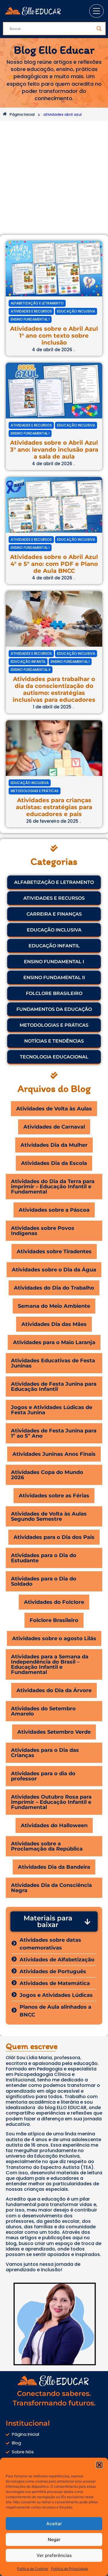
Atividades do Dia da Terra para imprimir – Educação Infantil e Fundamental (53, 1187)
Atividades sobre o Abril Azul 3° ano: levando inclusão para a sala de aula (54, 450)
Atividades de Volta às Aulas (54, 1109)
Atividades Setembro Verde (54, 1732)
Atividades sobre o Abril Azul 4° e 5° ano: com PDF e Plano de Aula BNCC (54, 564)
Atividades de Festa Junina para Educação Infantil (54, 1387)
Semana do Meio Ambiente (54, 1306)
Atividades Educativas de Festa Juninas (53, 1363)
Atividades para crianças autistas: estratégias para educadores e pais (54, 807)
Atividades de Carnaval (54, 1127)
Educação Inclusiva (76, 311)
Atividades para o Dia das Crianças (45, 1753)
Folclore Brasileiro (54, 1620)
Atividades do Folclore (54, 1602)
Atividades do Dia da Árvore (54, 1690)
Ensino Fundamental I (30, 319)
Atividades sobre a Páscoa (54, 1210)
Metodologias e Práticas (35, 791)
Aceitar (54, 2524)
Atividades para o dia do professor (43, 1776)
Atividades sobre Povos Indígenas (43, 1231)
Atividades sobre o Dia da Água (54, 1270)
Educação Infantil (28, 662)
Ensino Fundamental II (31, 670)
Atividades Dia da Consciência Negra (51, 1888)
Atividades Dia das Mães (54, 1324)
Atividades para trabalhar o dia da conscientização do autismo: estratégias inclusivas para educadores (54, 689)
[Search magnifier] (99, 29)
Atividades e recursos (31, 311)
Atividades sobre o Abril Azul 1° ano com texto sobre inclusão (54, 336)
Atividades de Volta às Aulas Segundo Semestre (49, 1516)
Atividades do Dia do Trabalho (54, 1288)
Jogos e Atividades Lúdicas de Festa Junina (52, 1410)
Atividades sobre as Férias (54, 1496)
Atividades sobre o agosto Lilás (54, 1638)
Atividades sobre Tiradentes (54, 1251)
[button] (99, 2465)
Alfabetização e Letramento (37, 303)
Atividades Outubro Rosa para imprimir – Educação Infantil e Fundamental (51, 1802)
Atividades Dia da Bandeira (54, 1867)
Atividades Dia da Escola (54, 1163)
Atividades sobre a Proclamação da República (47, 1846)
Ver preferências (54, 2555)
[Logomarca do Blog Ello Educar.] (34, 11)
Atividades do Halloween (54, 1825)
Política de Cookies (33, 2569)
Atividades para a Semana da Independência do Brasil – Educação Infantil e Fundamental (50, 1664)
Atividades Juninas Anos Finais (54, 1454)
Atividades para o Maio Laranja (54, 1342)
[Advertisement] (54, 178)
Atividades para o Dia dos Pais (54, 1537)
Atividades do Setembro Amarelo (43, 1711)
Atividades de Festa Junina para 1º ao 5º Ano (54, 1433)
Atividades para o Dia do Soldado (44, 1581)
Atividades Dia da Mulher (54, 1145)
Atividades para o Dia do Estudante (44, 1558)
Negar (54, 2539)
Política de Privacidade (70, 2569)
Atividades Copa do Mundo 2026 (47, 1475)
